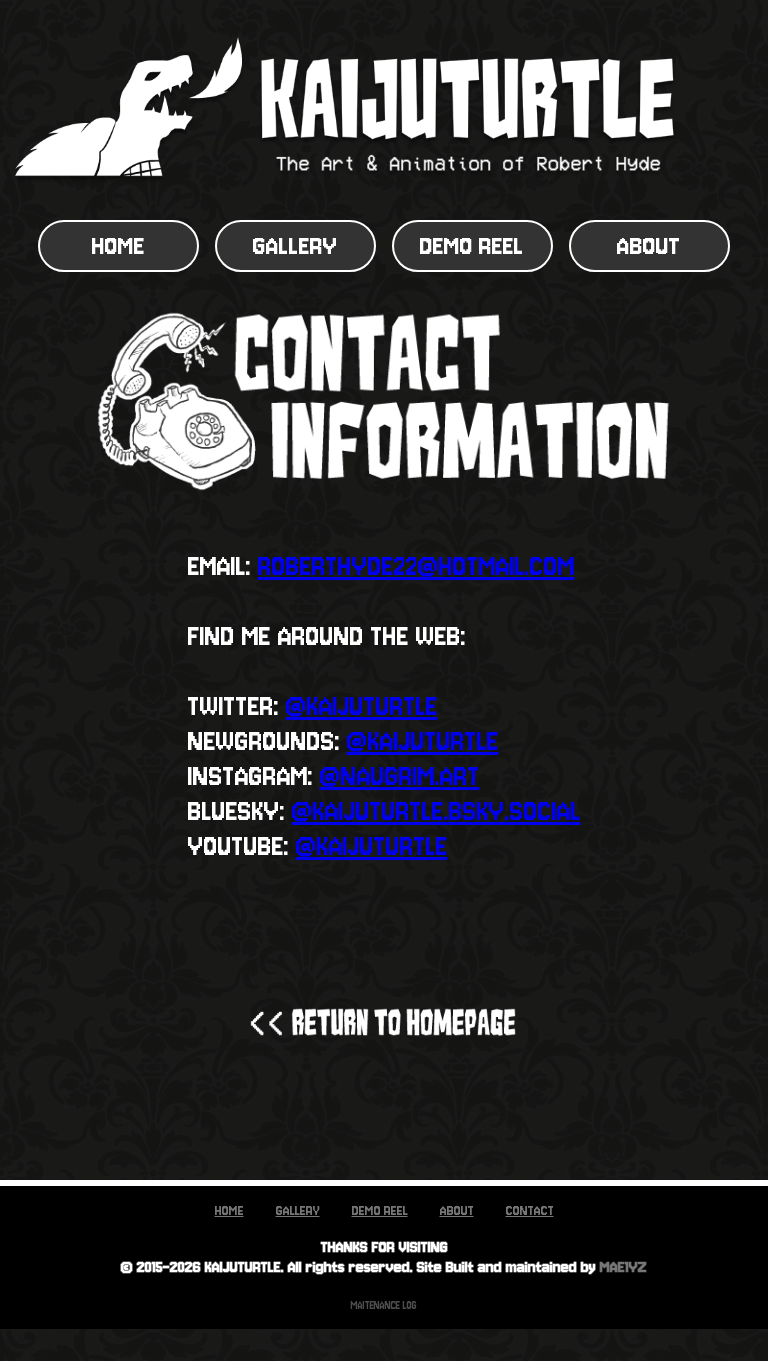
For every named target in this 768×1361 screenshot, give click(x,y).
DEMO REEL (472, 246)
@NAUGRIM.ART (400, 776)
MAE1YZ (623, 1267)
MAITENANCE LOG (384, 1305)
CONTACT (530, 1210)
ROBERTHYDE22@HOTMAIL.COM (416, 566)
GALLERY (295, 246)
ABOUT (649, 246)
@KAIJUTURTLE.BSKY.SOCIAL (436, 811)
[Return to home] (384, 1023)
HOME (118, 246)
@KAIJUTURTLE (362, 706)
